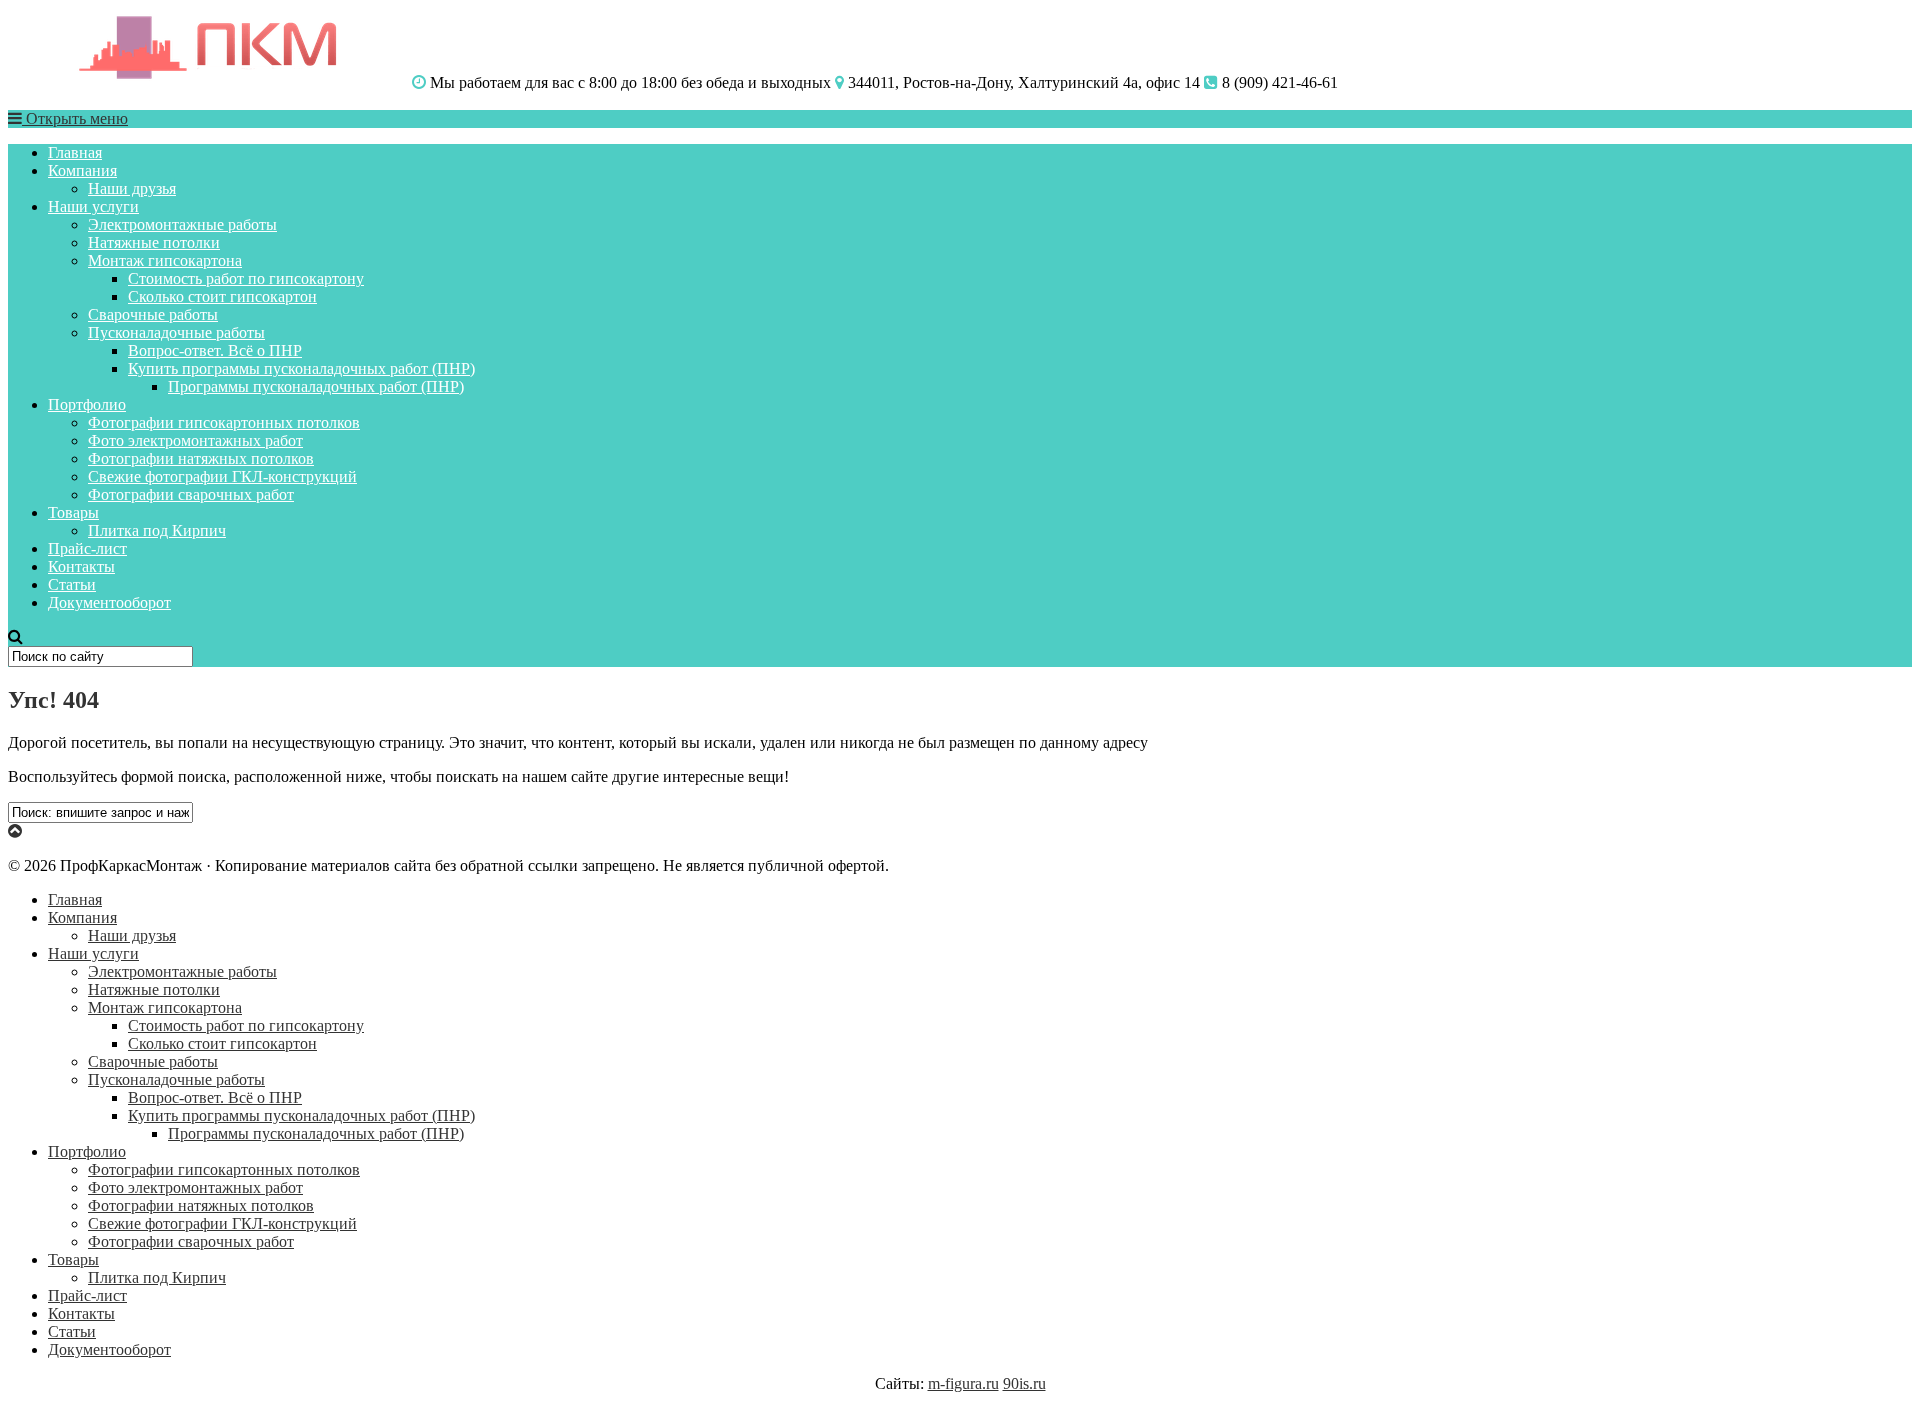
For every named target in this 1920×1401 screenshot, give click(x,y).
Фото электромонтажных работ (195, 440)
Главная (75, 152)
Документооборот (109, 602)
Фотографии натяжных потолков (201, 458)
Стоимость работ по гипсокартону (246, 278)
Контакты (81, 566)
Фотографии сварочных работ (191, 494)
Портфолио (87, 404)
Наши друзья (132, 188)
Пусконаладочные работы (176, 332)
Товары (73, 512)
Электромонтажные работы (182, 224)
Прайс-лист (87, 548)
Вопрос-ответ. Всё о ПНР (215, 350)
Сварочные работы (153, 314)
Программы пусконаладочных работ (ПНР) (316, 386)
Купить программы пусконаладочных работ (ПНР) (301, 368)
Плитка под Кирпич (157, 530)
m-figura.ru (963, 1383)
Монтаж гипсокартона (165, 260)
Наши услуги (93, 206)
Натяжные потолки (154, 242)
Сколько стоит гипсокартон (222, 296)
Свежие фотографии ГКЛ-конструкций (222, 476)
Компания (82, 170)
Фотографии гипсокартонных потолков (224, 422)
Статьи (72, 584)
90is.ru (1024, 1383)
